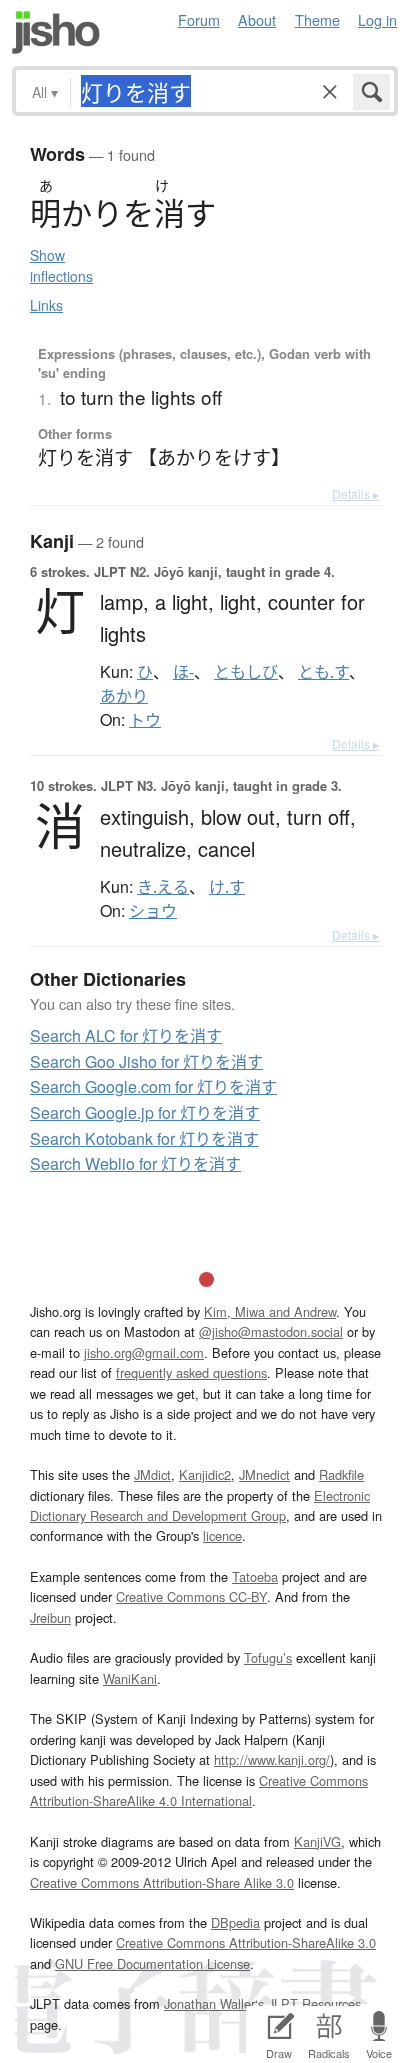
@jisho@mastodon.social (271, 1331)
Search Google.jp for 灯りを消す (145, 1112)
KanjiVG (317, 1841)
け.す (227, 887)
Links (46, 305)
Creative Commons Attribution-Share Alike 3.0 (162, 1882)
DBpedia (235, 1922)
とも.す (323, 672)
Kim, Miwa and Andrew (270, 1311)
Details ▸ (355, 493)
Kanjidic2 (205, 1474)
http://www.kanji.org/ (272, 1759)
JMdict (152, 1474)
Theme (317, 19)
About (257, 19)
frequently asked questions (191, 1372)
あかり (124, 696)
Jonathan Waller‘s (214, 2003)
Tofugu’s (268, 1657)
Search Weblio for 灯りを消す (135, 1163)
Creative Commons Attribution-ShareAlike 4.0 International (199, 1790)
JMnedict (264, 1474)
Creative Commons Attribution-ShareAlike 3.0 (246, 1942)
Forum (199, 19)
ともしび (246, 672)
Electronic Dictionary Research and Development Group (200, 1505)
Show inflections (61, 265)
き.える (163, 887)
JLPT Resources (314, 2003)
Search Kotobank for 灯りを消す (144, 1138)
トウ (145, 720)
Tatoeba (255, 1576)
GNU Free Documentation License (152, 1963)
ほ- (183, 672)
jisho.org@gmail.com (144, 1352)
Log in (377, 19)
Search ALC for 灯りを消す (126, 1035)
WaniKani (130, 1678)
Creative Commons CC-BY (191, 1596)
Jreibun (50, 1617)
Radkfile (341, 1474)
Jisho (56, 32)
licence (222, 1535)
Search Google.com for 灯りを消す (153, 1086)
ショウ (153, 911)
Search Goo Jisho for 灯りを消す (146, 1061)
